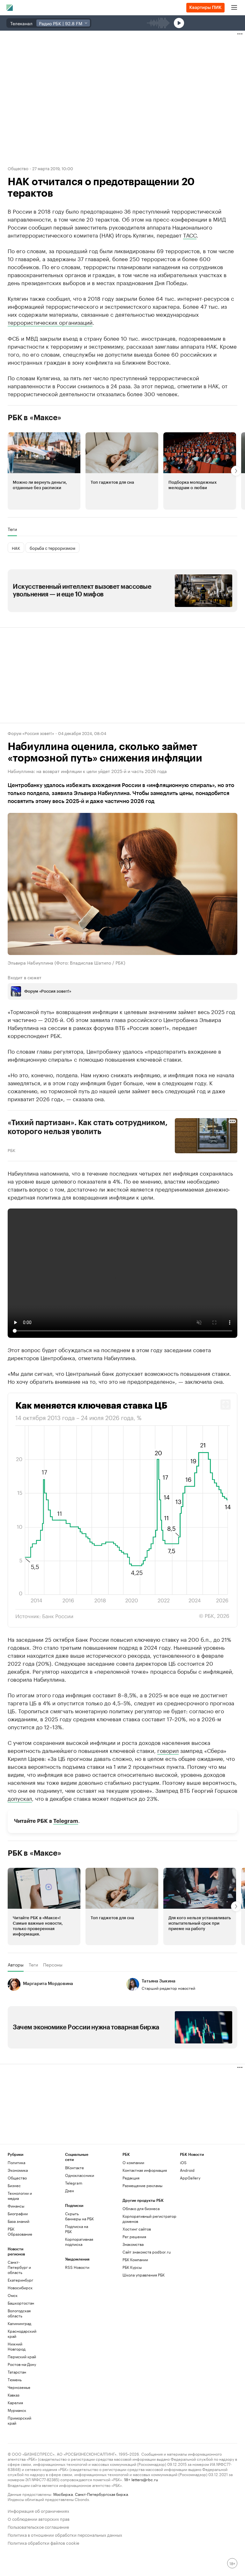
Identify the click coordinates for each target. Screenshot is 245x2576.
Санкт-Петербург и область (19, 2267)
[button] (44, 471)
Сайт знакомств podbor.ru (147, 2252)
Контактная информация (145, 2170)
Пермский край (22, 2356)
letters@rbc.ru (145, 2479)
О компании (133, 2162)
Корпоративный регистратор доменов (149, 2219)
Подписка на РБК (77, 2229)
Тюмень (15, 2379)
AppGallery (190, 2178)
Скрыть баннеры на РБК (79, 2216)
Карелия (15, 2402)
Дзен (70, 2190)
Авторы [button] (16, 1964)
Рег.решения (134, 2236)
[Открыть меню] (234, 8)
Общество (18, 168)
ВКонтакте (74, 2167)
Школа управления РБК (144, 2275)
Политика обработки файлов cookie (44, 2542)
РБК (11, 1149)
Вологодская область (19, 2313)
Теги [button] (12, 529)
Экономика (18, 2170)
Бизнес (14, 2185)
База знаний (19, 2221)
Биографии (18, 2213)
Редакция (131, 2178)
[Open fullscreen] (226, 1404)
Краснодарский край (22, 2334)
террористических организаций (50, 322)
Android (187, 2170)
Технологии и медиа (20, 2196)
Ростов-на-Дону (22, 2364)
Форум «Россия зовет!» (31, 733)
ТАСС (190, 235)
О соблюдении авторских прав (39, 2518)
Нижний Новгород (17, 2346)
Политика (16, 2162)
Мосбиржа (63, 2494)
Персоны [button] (53, 1964)
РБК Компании (135, 2259)
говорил (168, 1750)
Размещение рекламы (142, 2185)
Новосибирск (20, 2288)
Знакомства (133, 2244)
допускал (20, 1798)
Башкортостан (21, 2303)
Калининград (19, 2323)
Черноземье (19, 2387)
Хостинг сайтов (137, 2229)
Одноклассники (79, 2175)
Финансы (16, 2206)
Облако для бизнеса (141, 2208)
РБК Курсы (132, 2267)
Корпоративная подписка (79, 2242)
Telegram (66, 1821)
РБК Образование (20, 2231)
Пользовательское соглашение (38, 2526)
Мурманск (17, 2410)
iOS (183, 2162)
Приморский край (19, 2420)
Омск (13, 2295)
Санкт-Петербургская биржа (101, 2494)
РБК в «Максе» (34, 418)
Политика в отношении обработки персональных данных (65, 2534)
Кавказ (14, 2395)
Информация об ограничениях (38, 2510)
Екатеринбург (20, 2280)
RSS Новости (77, 2267)
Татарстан (17, 2372)
